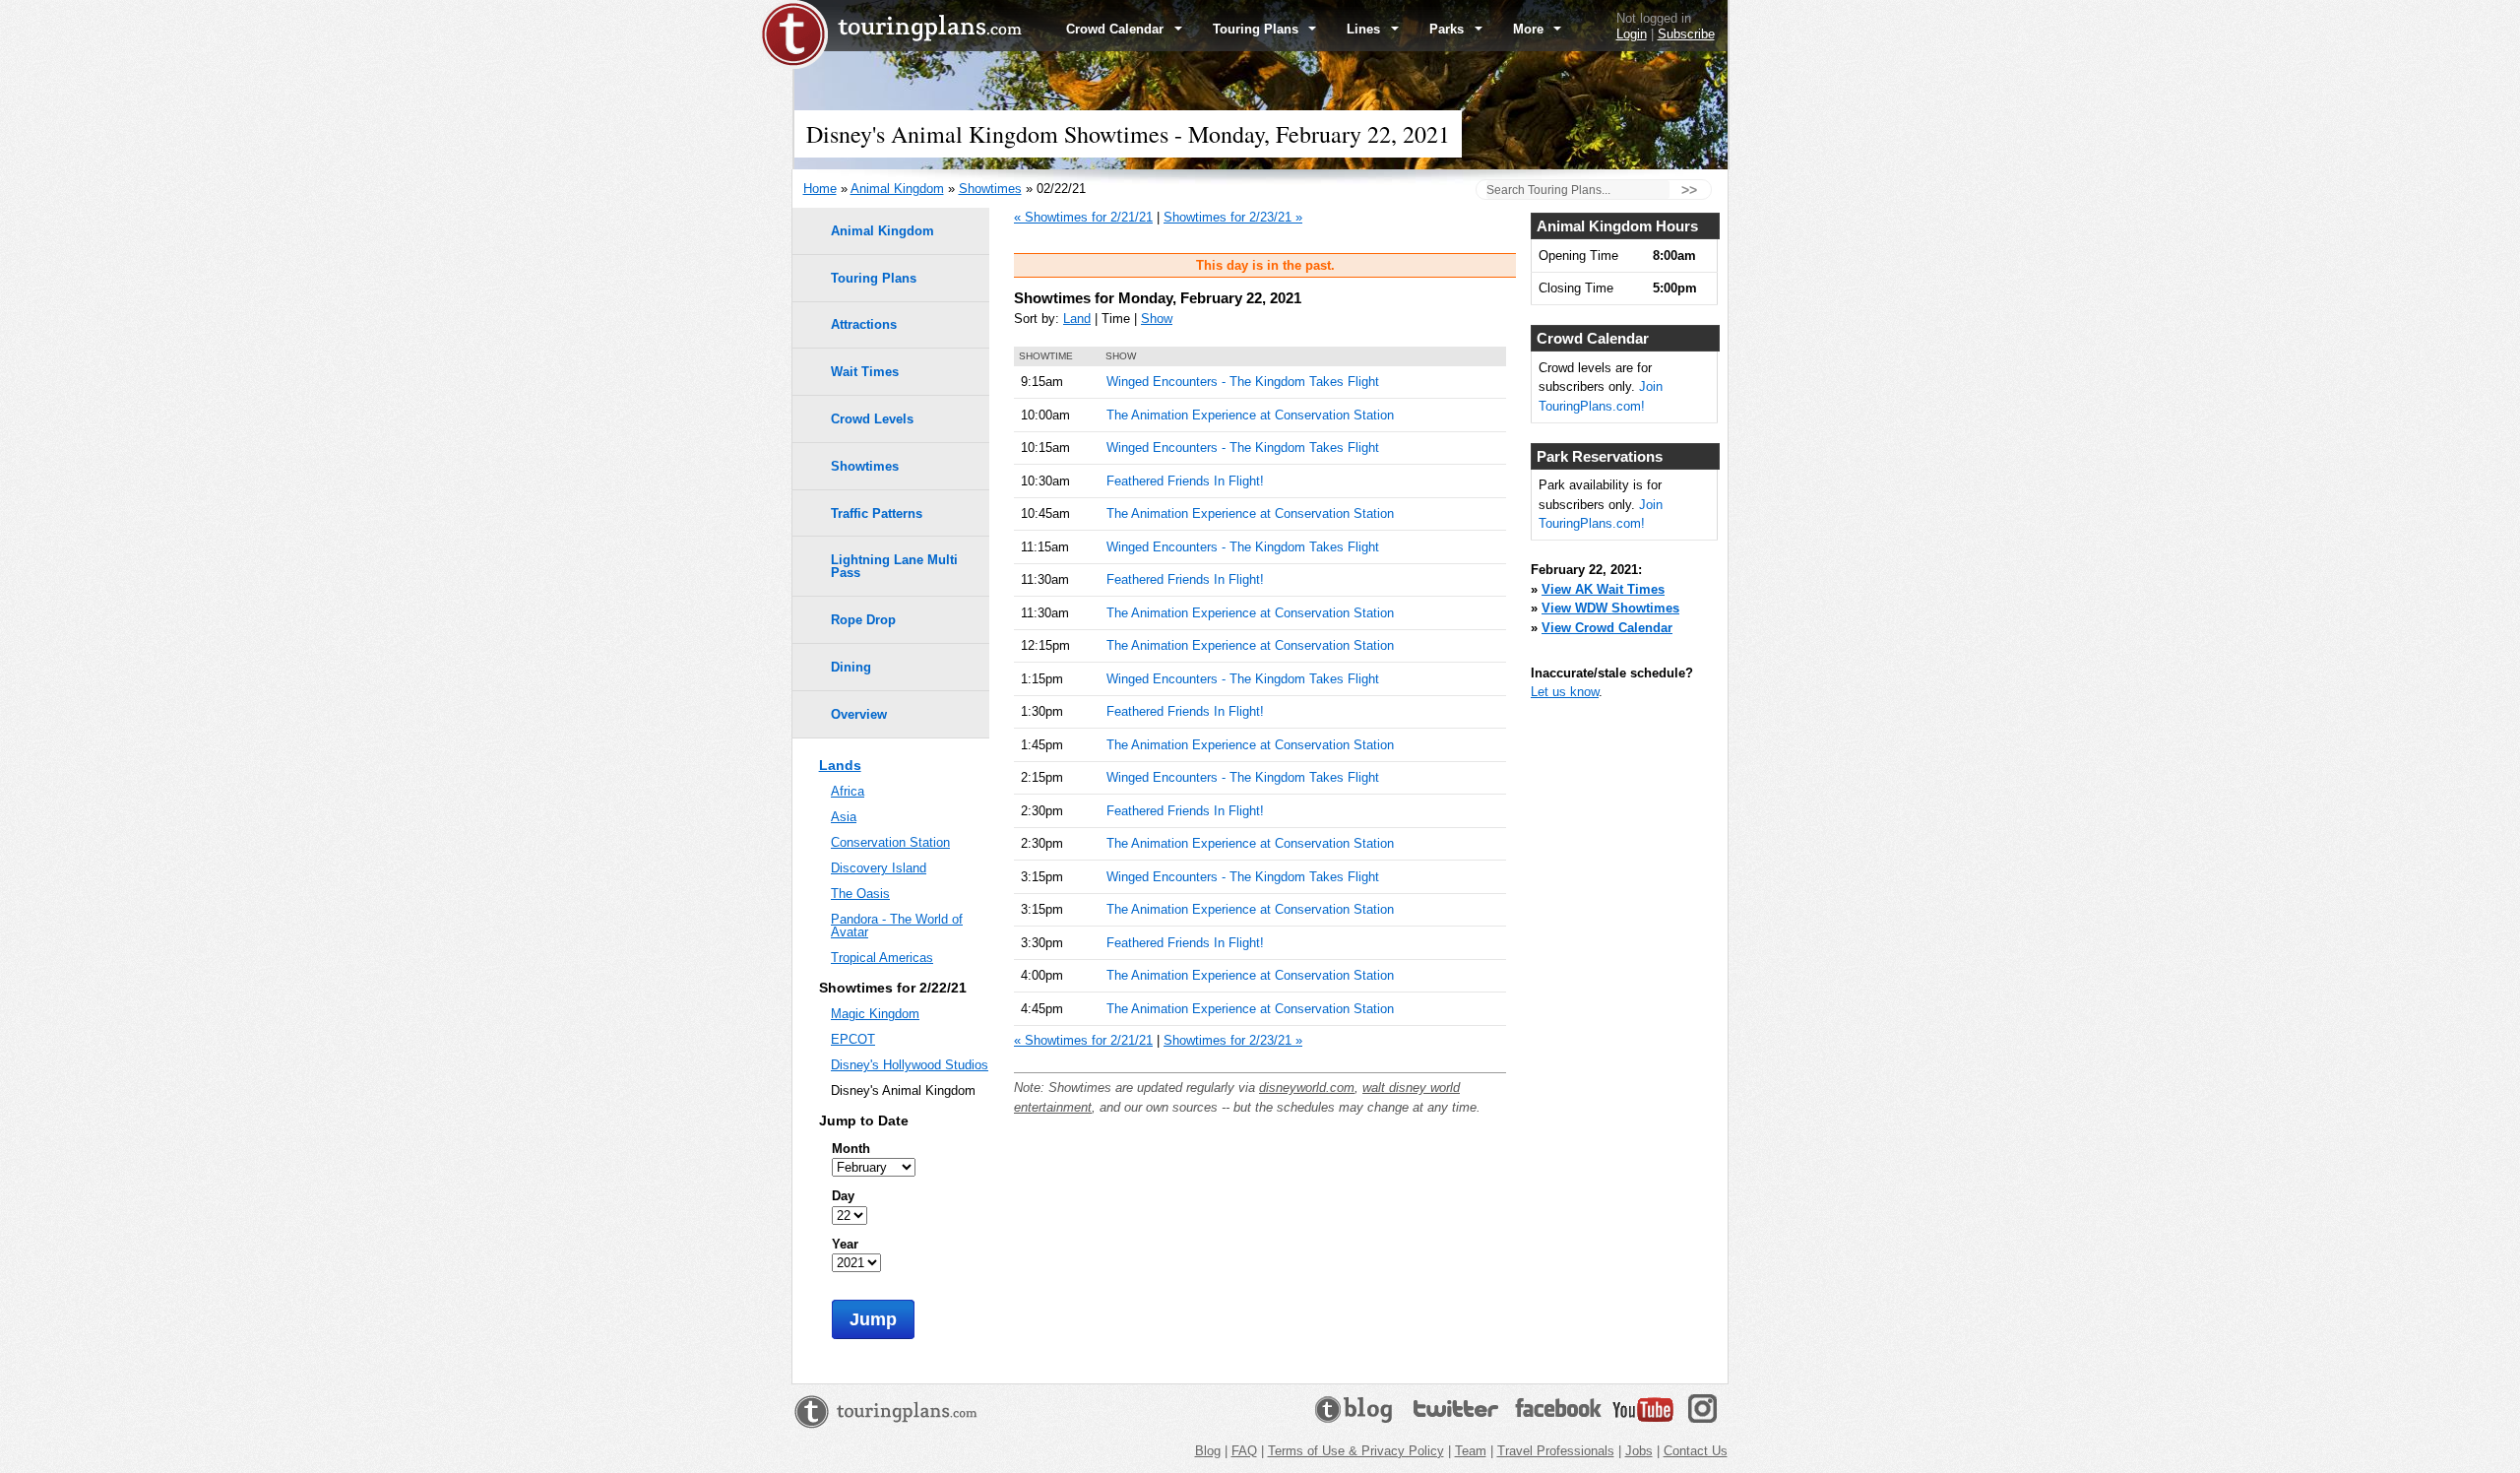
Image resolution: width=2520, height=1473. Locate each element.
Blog (1208, 1451)
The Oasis (860, 894)
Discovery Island (879, 868)
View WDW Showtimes (1610, 608)
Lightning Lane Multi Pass (894, 566)
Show (1157, 319)
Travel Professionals (1556, 1451)
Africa (848, 791)
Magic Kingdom (875, 1014)
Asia (844, 817)
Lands (840, 765)
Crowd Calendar (1117, 29)
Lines (1365, 29)
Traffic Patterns (877, 513)
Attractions (864, 324)
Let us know (1565, 692)
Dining (851, 667)
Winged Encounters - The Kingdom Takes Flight (1243, 382)
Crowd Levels (872, 419)
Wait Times (865, 372)
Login (1632, 34)
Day (843, 1196)
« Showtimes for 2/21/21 (1083, 217)
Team (1471, 1451)
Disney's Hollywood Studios (910, 1065)
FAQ (1244, 1451)
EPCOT (853, 1039)
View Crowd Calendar (1607, 628)
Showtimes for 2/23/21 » (1233, 217)
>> (1689, 190)
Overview (859, 714)
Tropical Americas (882, 958)
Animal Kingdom (897, 189)
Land (1077, 319)
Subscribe (1686, 34)
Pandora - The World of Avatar (897, 926)
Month (851, 1149)
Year (845, 1244)
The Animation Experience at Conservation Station (1250, 415)
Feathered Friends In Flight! (1185, 481)
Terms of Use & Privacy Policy (1356, 1451)
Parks (1449, 29)
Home (820, 189)
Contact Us (1696, 1451)
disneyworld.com (1307, 1088)
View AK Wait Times (1603, 589)
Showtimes (990, 189)
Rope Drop (863, 620)
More (1530, 29)
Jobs (1639, 1451)
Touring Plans (1258, 29)
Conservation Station (890, 842)
